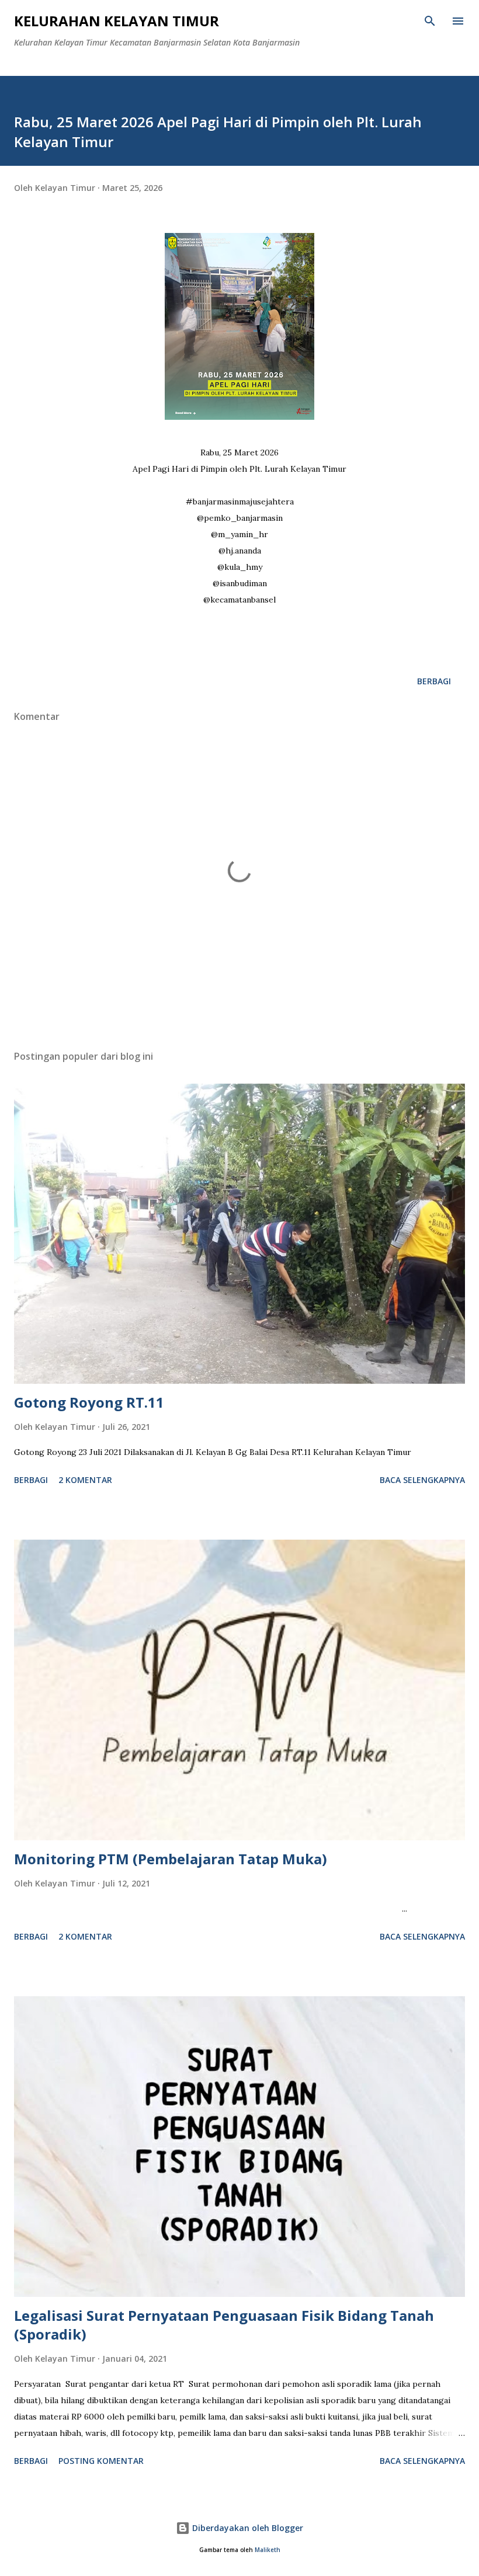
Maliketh (268, 2550)
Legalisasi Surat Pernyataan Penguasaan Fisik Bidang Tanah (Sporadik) (224, 2325)
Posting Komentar (101, 2461)
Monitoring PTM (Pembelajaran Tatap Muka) (171, 1859)
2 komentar (85, 1480)
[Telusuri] (430, 21)
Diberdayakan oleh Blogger (247, 2528)
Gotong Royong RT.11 (89, 1402)
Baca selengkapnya (422, 1480)
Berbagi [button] (434, 681)
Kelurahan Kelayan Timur (117, 21)
